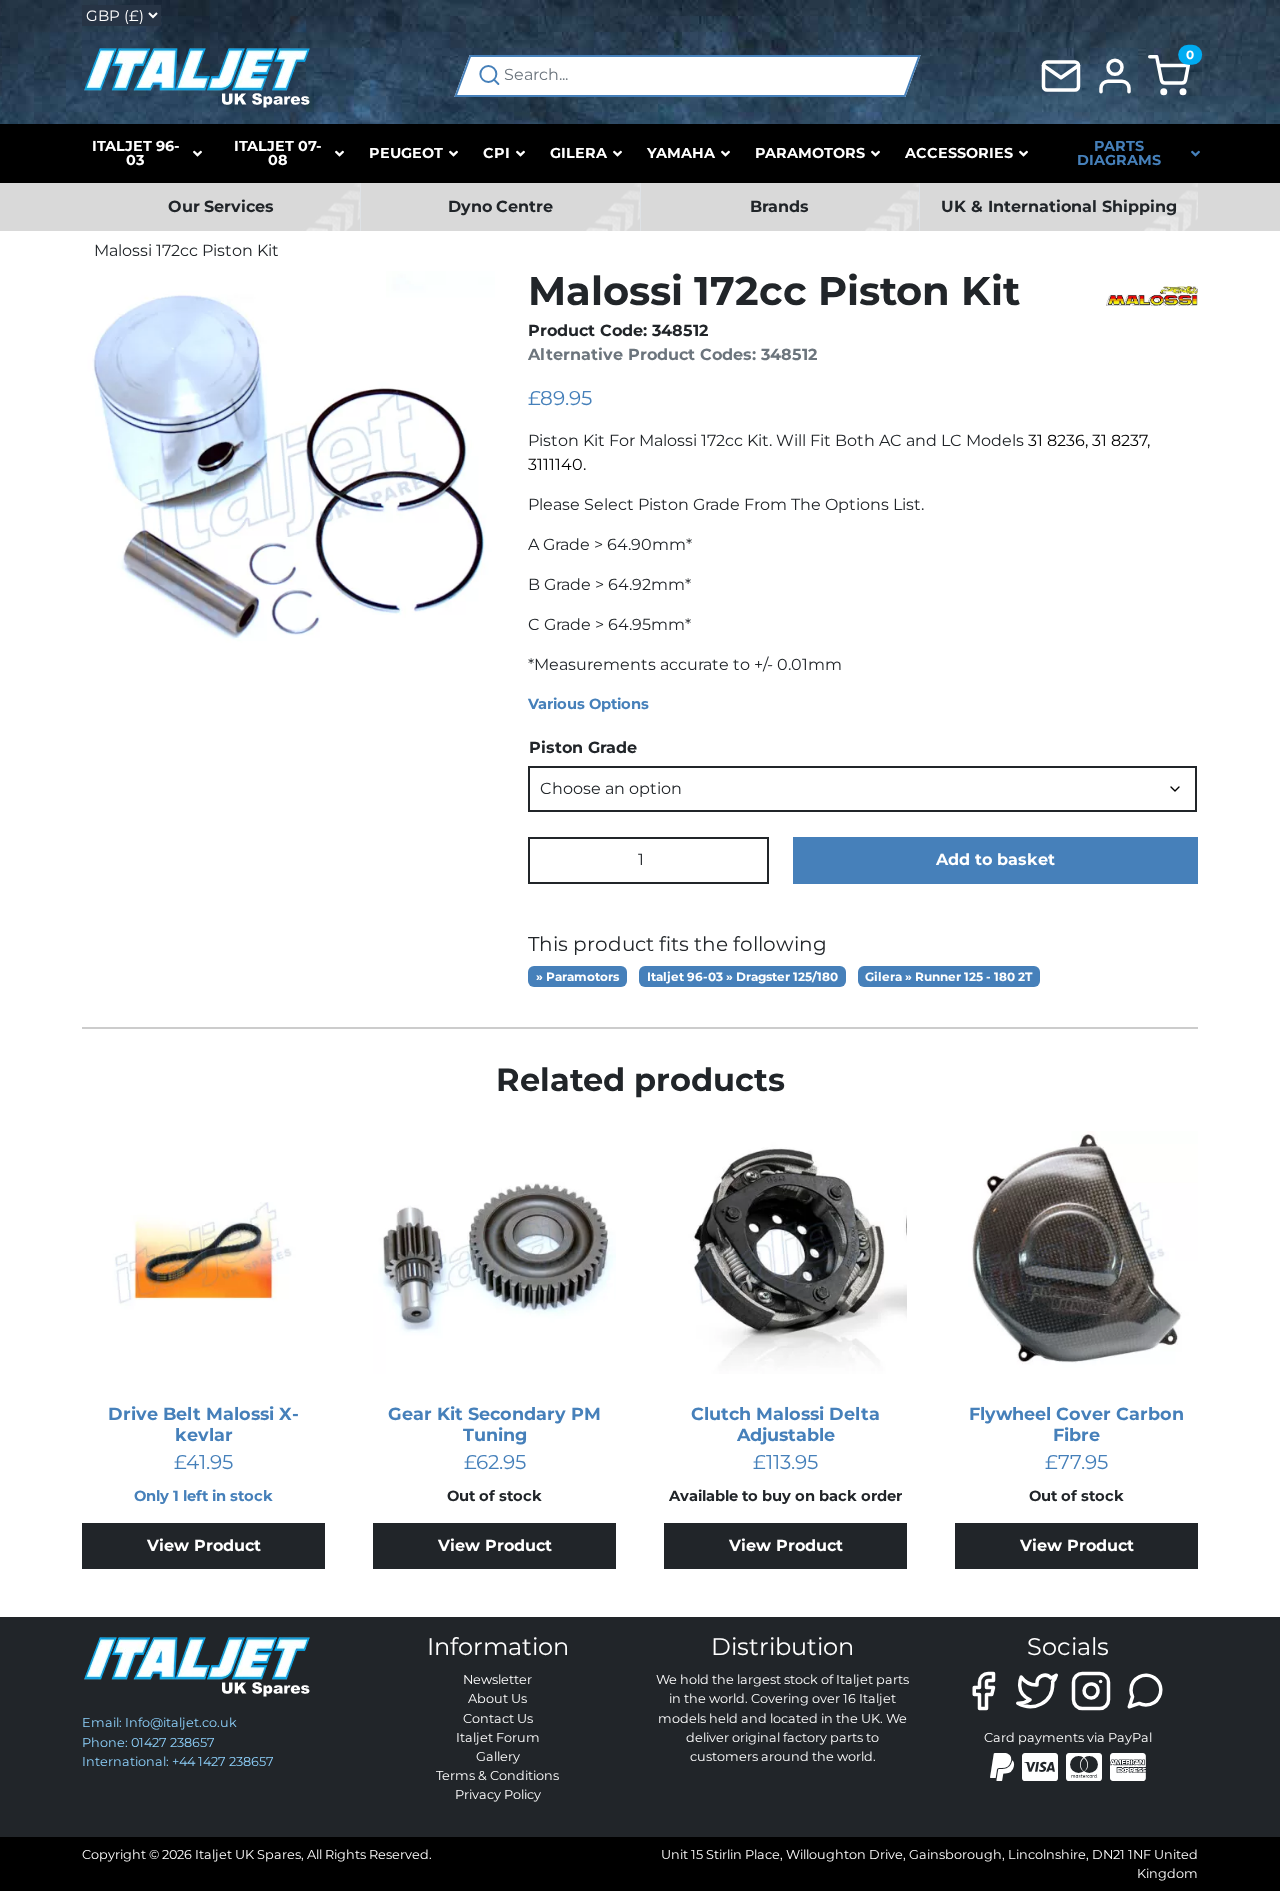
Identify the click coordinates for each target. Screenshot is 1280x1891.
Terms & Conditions (497, 1775)
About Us (497, 1698)
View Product (204, 1545)
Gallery (498, 1756)
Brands (779, 206)
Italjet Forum (498, 1737)
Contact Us (498, 1718)
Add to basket (995, 859)
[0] (1169, 74)
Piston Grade (583, 747)
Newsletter (497, 1679)
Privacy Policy (498, 1794)
